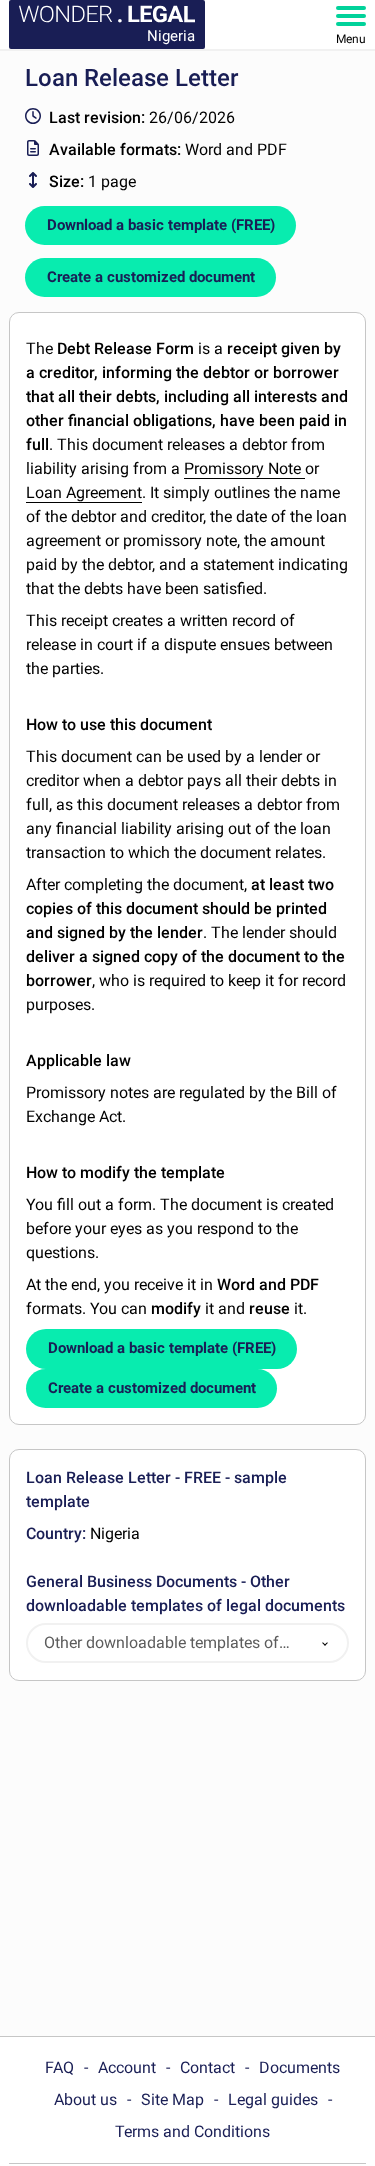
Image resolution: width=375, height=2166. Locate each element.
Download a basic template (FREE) (161, 225)
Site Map (172, 2099)
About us (85, 2099)
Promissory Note (244, 468)
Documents (299, 2067)
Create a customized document (151, 277)
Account (127, 2067)
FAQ (59, 2067)
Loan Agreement (84, 492)
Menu (351, 39)
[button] (325, 1643)
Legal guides (273, 2099)
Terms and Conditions (192, 2131)
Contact (207, 2067)
